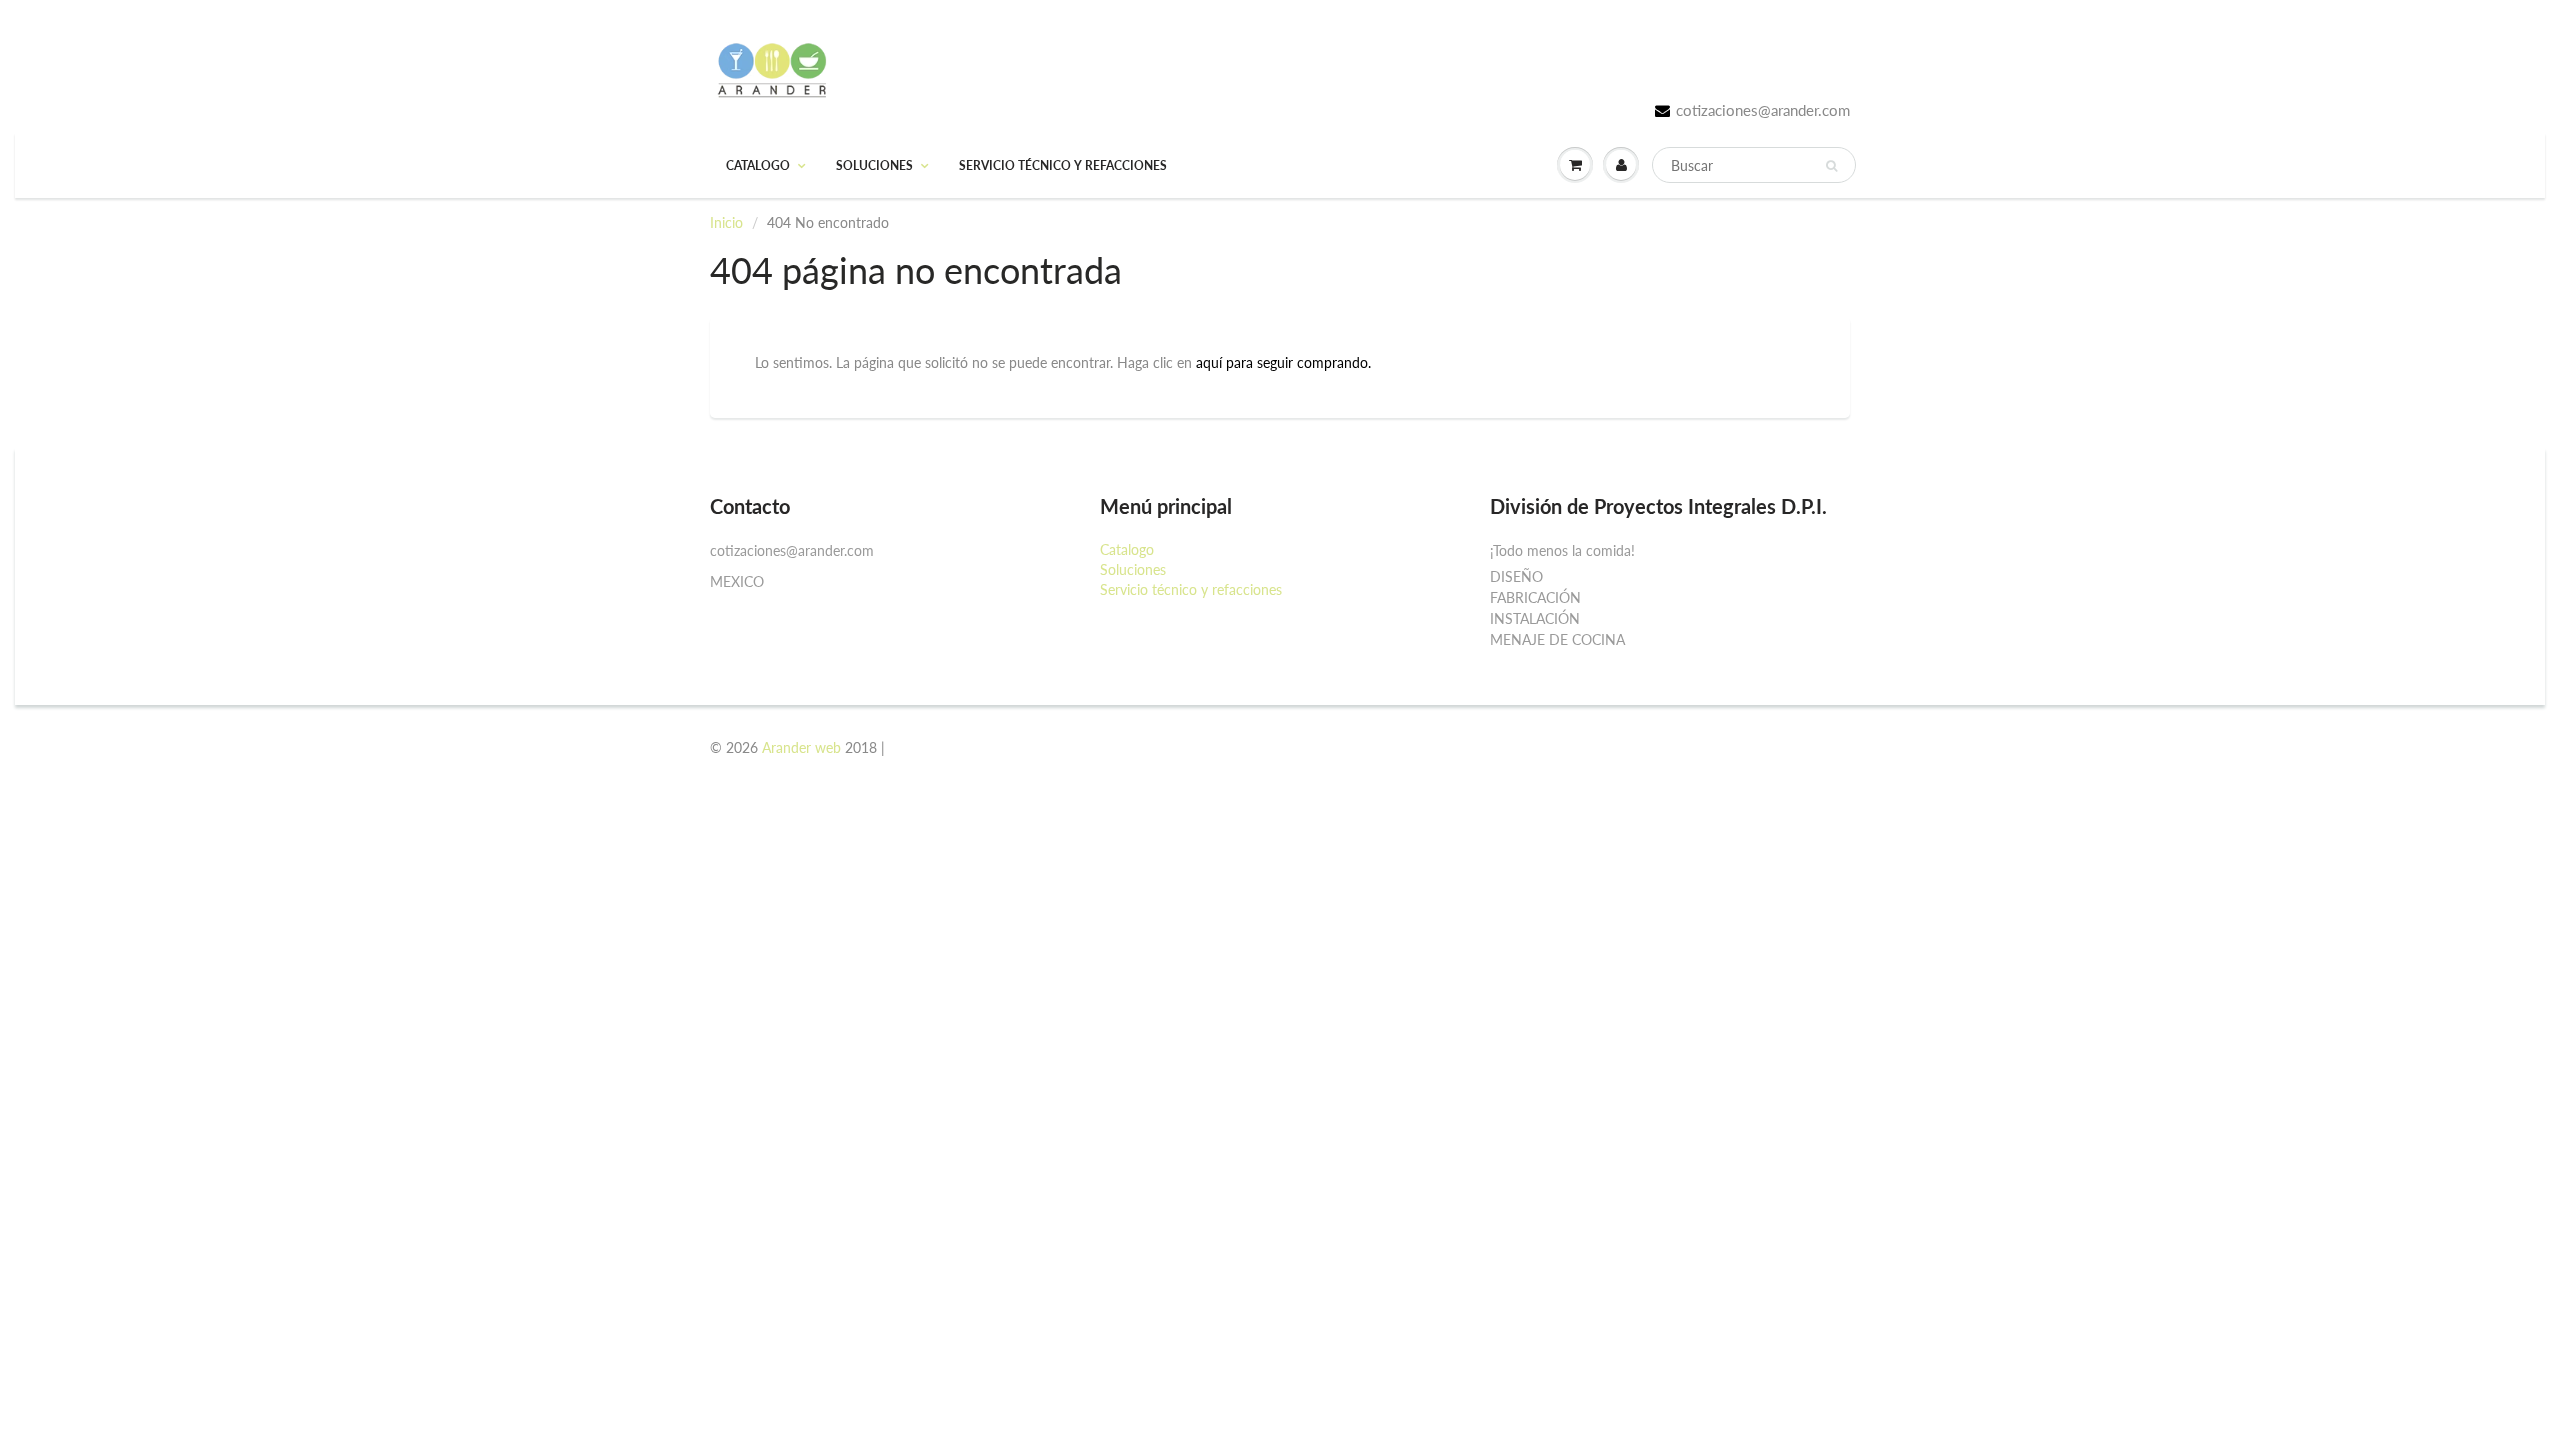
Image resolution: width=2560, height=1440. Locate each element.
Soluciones (874, 165)
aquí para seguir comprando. (1283, 362)
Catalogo (758, 165)
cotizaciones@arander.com (1763, 110)
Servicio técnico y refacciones (1063, 165)
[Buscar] (1831, 166)
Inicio (726, 222)
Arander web (801, 747)
